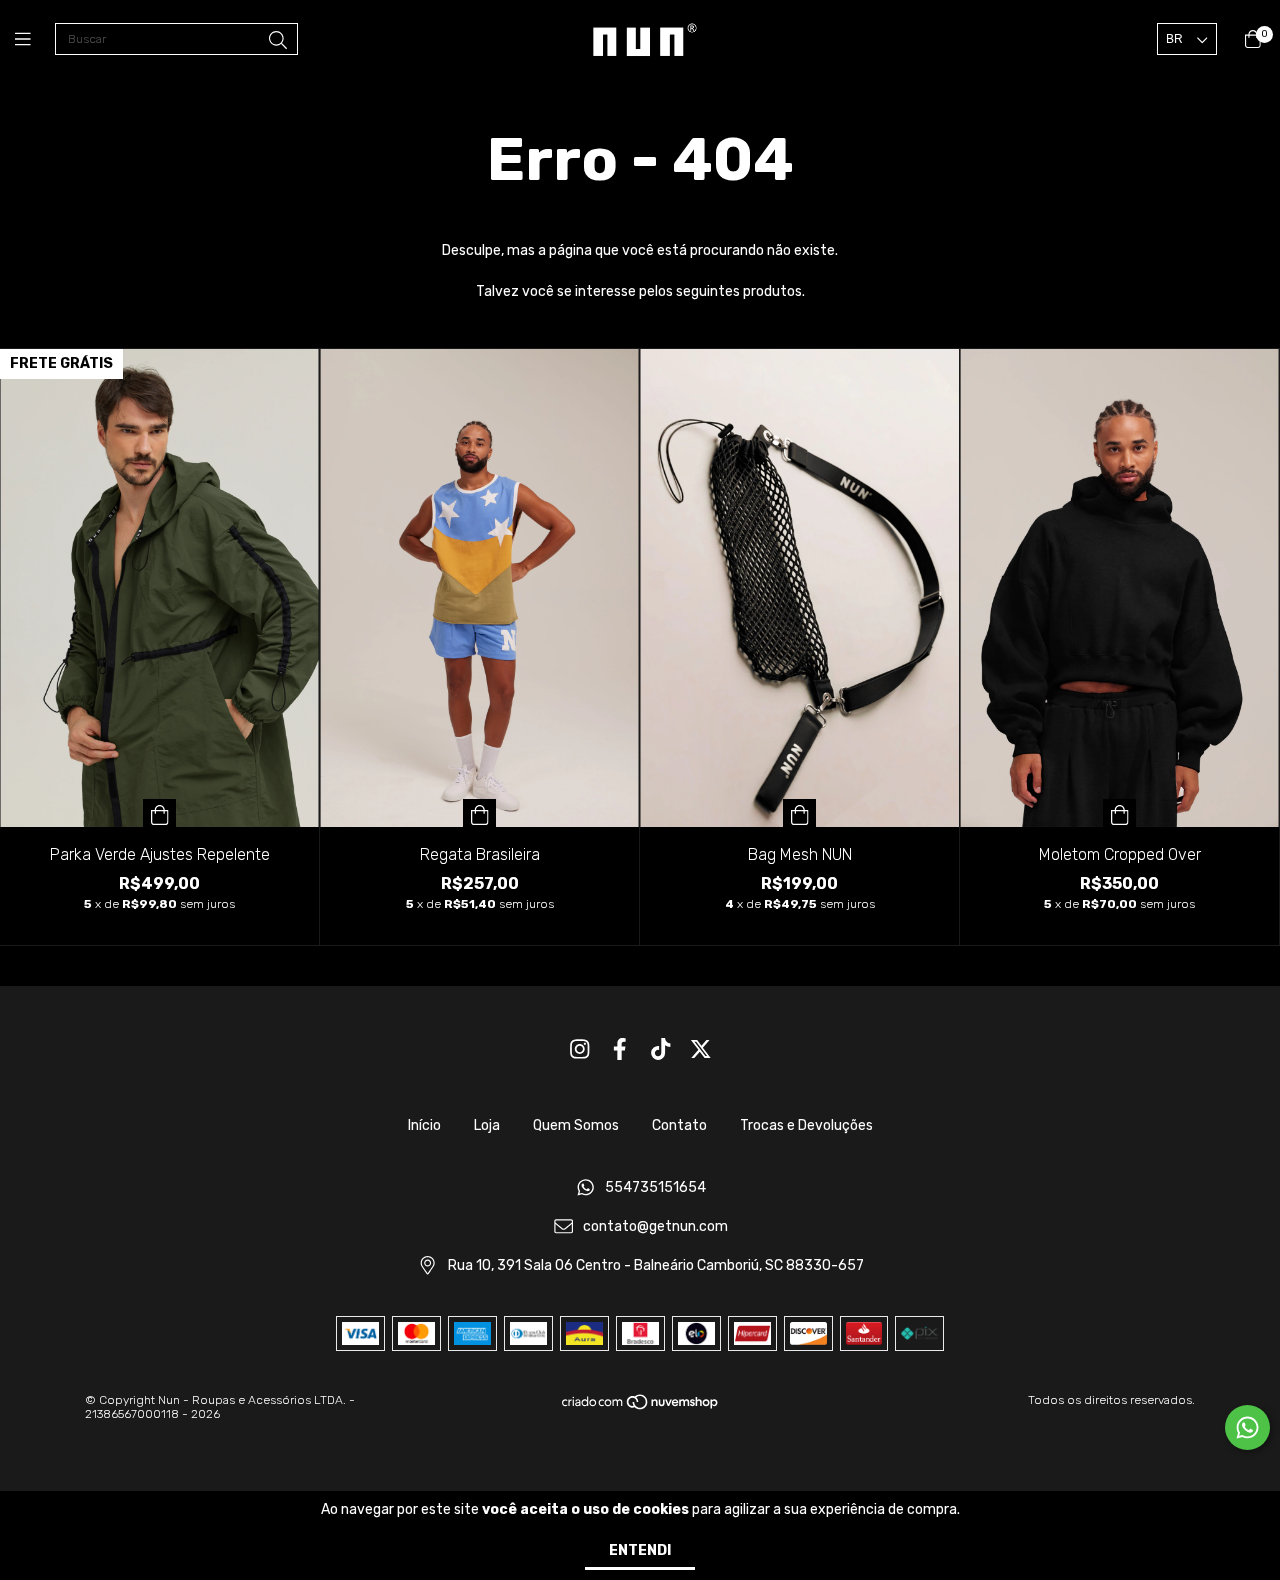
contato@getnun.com (655, 1226)
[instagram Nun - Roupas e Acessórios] (580, 1049)
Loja (487, 1125)
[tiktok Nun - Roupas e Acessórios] (661, 1049)
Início (424, 1125)
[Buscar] (278, 41)
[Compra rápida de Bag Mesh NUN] (800, 813)
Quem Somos (576, 1125)
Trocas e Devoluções (806, 1125)
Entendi (640, 1550)
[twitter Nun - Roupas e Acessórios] (701, 1049)
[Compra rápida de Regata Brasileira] (480, 813)
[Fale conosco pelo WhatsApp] (1247, 1427)
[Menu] (35, 40)
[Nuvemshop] (641, 1407)
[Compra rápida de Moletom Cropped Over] (1120, 813)
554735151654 (655, 1188)
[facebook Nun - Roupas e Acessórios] (620, 1049)
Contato (679, 1125)
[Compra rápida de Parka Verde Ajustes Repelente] (160, 813)
